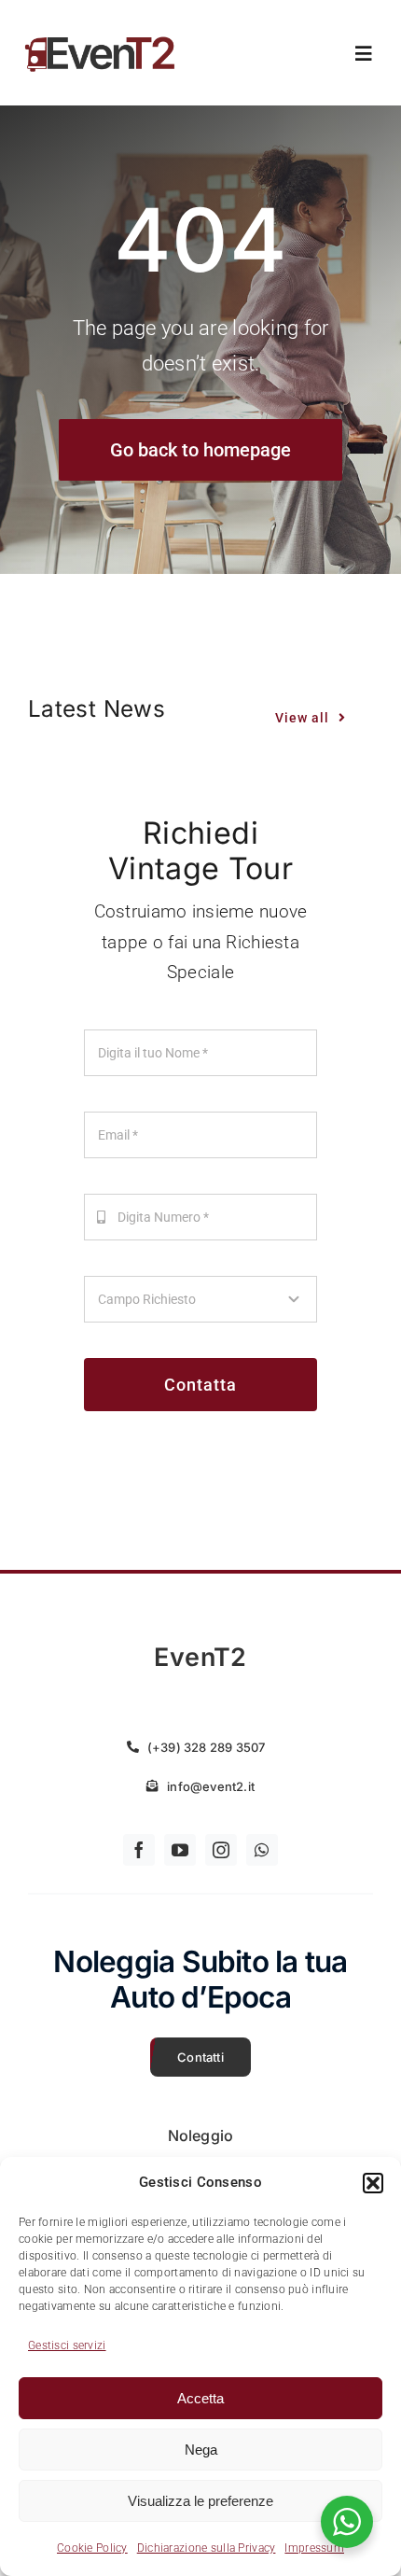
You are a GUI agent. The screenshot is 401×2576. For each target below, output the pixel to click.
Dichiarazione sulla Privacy (207, 2548)
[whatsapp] (262, 1850)
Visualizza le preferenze (200, 2501)
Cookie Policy (92, 2548)
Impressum (314, 2548)
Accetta (200, 2398)
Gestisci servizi (67, 2345)
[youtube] (180, 1850)
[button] (373, 2183)
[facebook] (139, 1850)
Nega (201, 2450)
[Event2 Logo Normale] (100, 36)
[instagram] (221, 1850)
